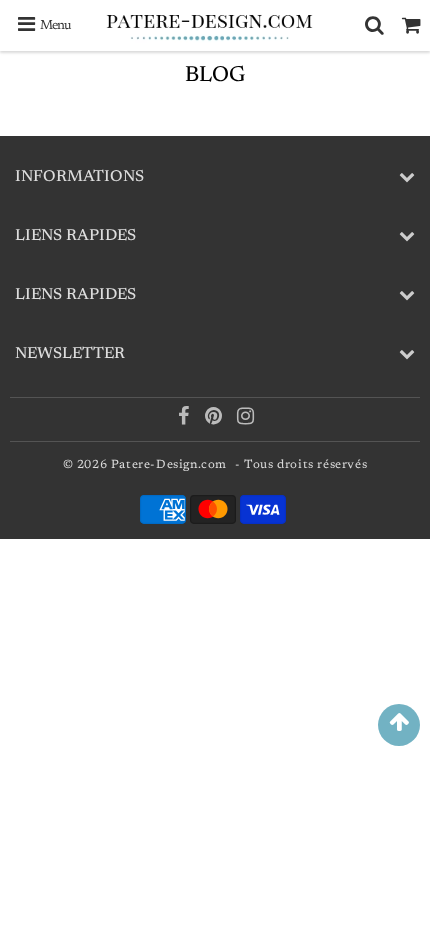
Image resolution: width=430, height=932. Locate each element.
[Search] (374, 25)
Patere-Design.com (169, 465)
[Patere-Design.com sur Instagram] (246, 420)
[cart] (411, 25)
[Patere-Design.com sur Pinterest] (215, 420)
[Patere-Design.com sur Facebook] (186, 420)
